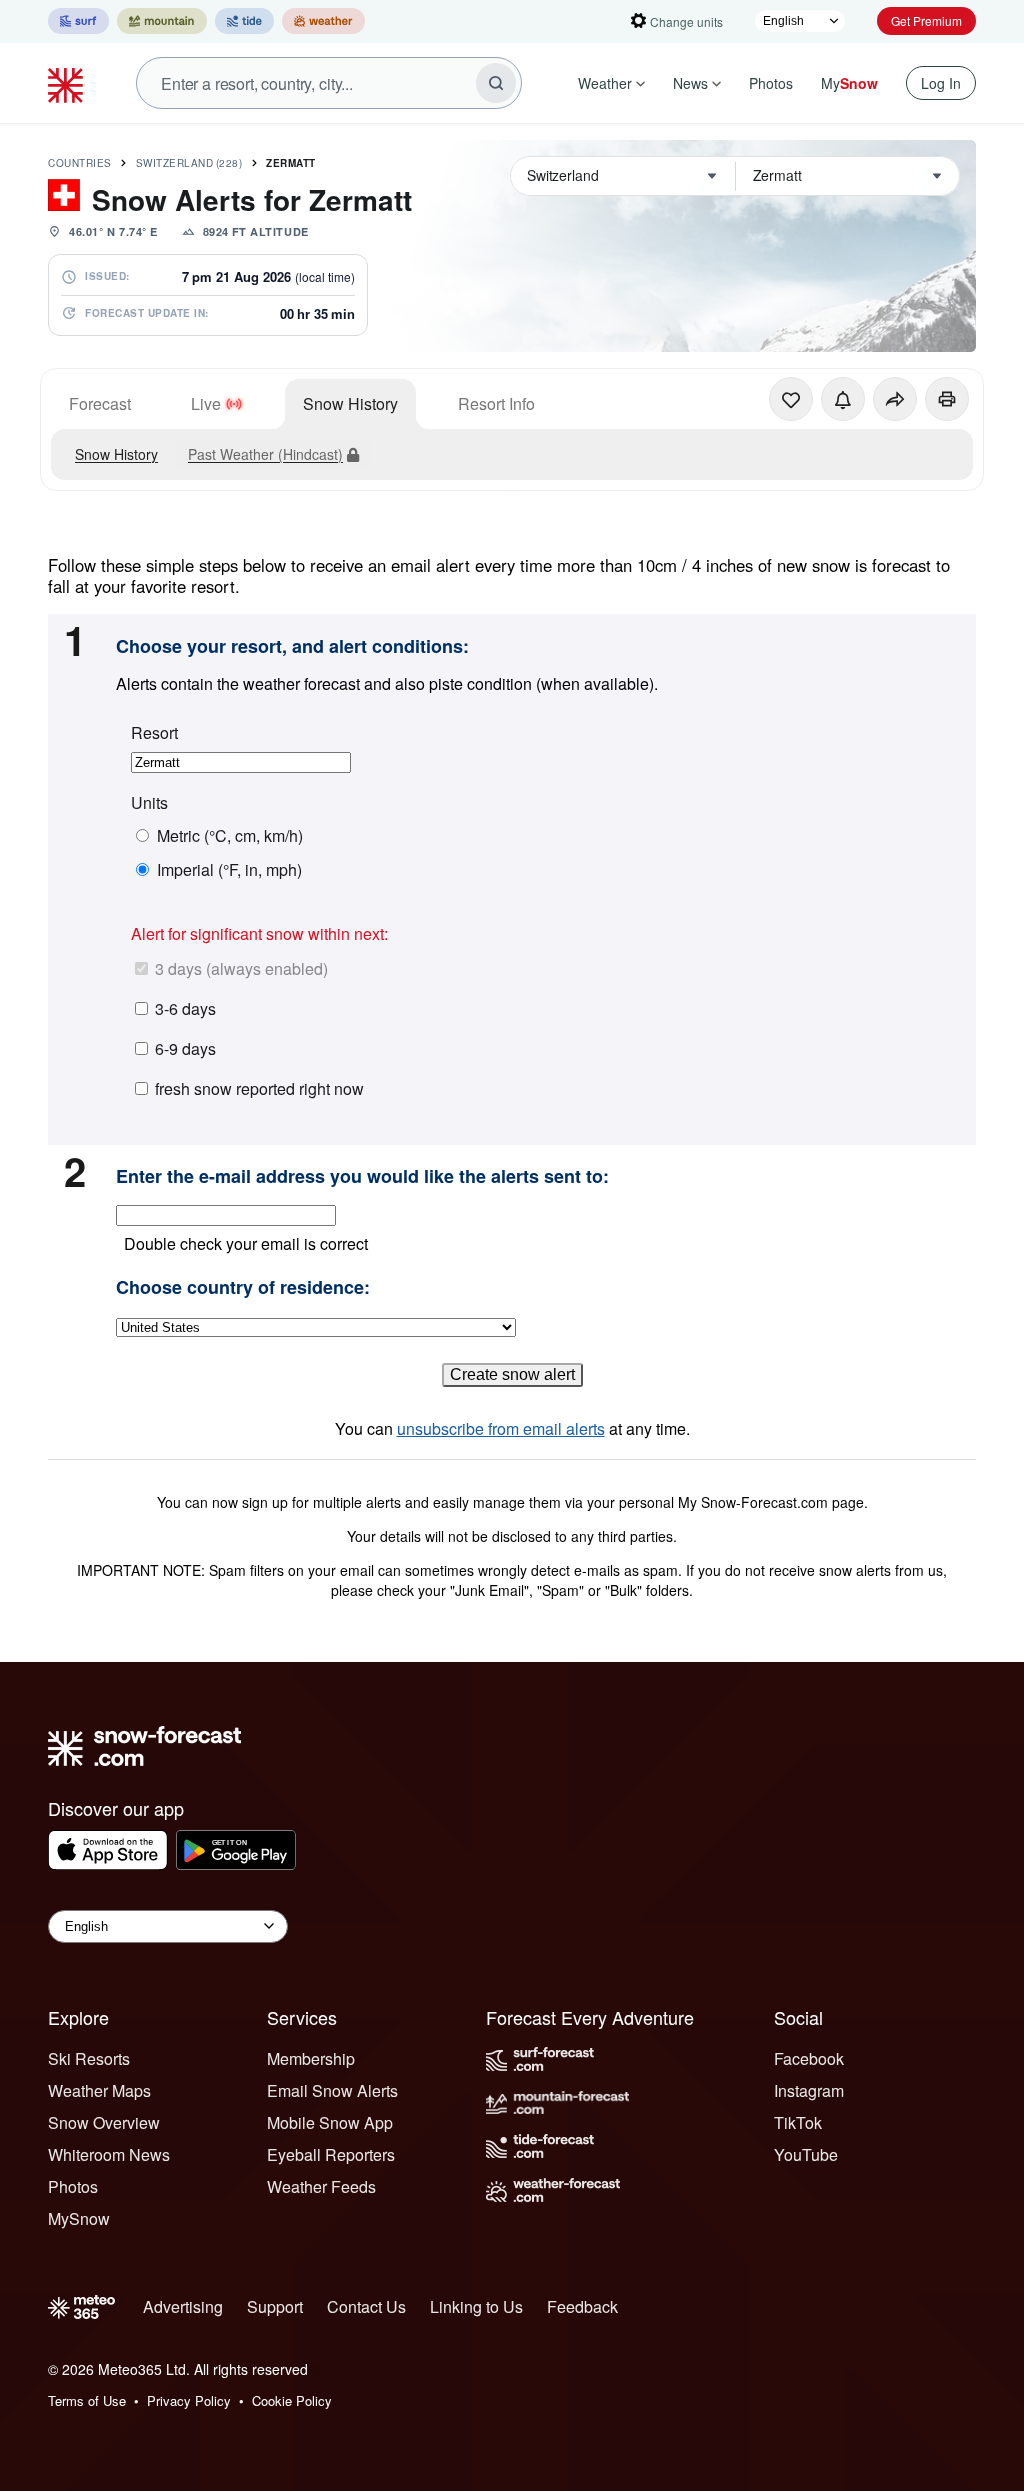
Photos (771, 83)
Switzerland (189, 163)
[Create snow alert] (843, 399)
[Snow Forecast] (68, 83)
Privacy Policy (189, 2400)
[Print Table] (947, 399)
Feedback (582, 2306)
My (849, 83)
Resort (154, 733)
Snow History (350, 403)
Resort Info (496, 403)
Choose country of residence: (243, 1288)
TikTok (798, 2122)
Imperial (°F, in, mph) (229, 870)
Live (206, 403)
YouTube (806, 2154)
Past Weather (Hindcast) (265, 454)
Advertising (183, 2306)
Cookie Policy (292, 2400)
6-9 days (185, 1048)
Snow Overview (104, 2122)
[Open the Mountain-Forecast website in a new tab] (162, 21)
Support (275, 2306)
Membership (311, 2058)
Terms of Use (87, 2400)
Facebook (809, 2058)
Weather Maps (99, 2090)
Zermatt (291, 163)
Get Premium (926, 20)
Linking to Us (476, 2306)
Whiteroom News (109, 2154)
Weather (605, 83)
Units (149, 803)
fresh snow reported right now (259, 1088)
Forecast (100, 403)
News (690, 83)
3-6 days (185, 1008)
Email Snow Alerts (332, 2090)
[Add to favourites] (791, 399)
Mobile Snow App (330, 2122)
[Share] (895, 399)
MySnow (79, 2218)
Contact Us (366, 2306)
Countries (80, 163)
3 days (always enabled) (241, 968)
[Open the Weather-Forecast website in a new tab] (323, 21)
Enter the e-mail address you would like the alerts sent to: (362, 1177)
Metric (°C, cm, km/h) (230, 836)
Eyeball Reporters (331, 2154)
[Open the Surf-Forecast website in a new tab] (78, 21)
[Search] (496, 83)
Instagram (809, 2090)
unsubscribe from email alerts (501, 1428)
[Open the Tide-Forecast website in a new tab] (244, 21)
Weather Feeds (321, 2186)
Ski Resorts (89, 2058)
